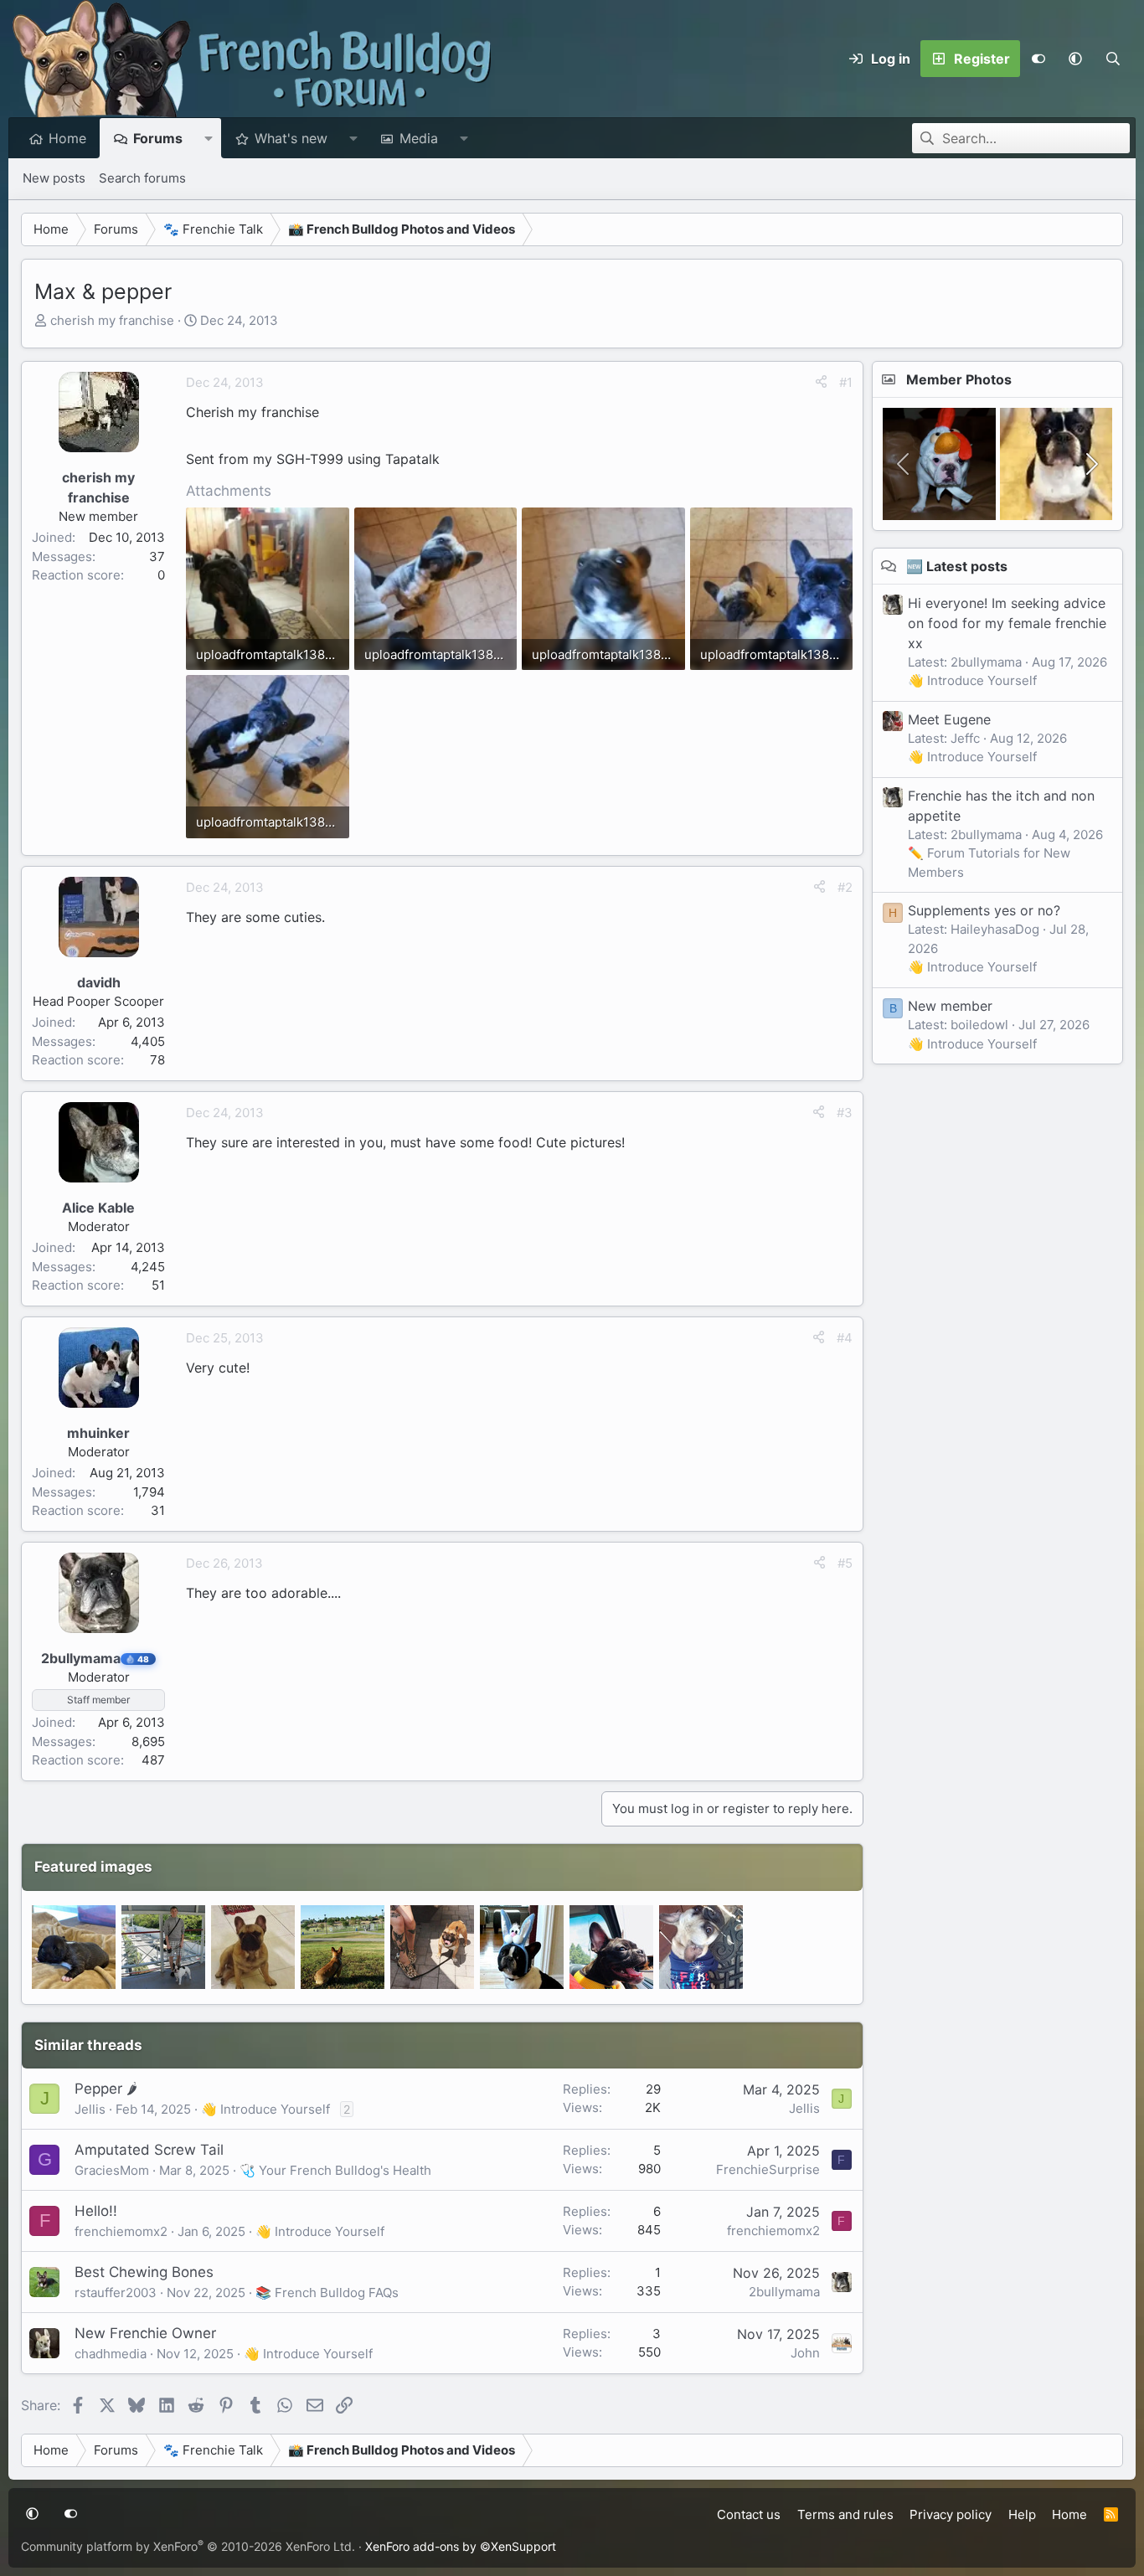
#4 (845, 1338)
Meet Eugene (949, 719)
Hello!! (96, 2211)
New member (950, 1006)
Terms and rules (845, 2514)
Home (67, 138)
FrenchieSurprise (768, 2169)
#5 (845, 1563)
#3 (845, 1113)
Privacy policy (951, 2514)
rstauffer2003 (116, 2293)
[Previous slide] (904, 464)
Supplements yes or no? (984, 910)
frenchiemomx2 (121, 2231)
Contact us (749, 2514)
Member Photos (959, 379)
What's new (291, 138)
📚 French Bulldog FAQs (327, 2293)
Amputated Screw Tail (149, 2150)
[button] (1075, 59)
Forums (158, 138)
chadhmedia (111, 2354)
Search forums (142, 178)
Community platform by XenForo (188, 2546)
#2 (845, 887)
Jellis (90, 2109)
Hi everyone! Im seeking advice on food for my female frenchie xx (1007, 622)
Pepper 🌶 (106, 2089)
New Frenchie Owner (145, 2333)
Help (1022, 2514)
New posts (54, 178)
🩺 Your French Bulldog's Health (335, 2170)
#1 (846, 382)
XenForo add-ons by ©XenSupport (461, 2546)
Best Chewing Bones (144, 2272)
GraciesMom (112, 2170)
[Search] (1113, 59)
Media (419, 138)
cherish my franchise (112, 320)
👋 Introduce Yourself (265, 2109)
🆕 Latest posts (957, 566)
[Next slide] (1090, 464)
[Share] (821, 383)
